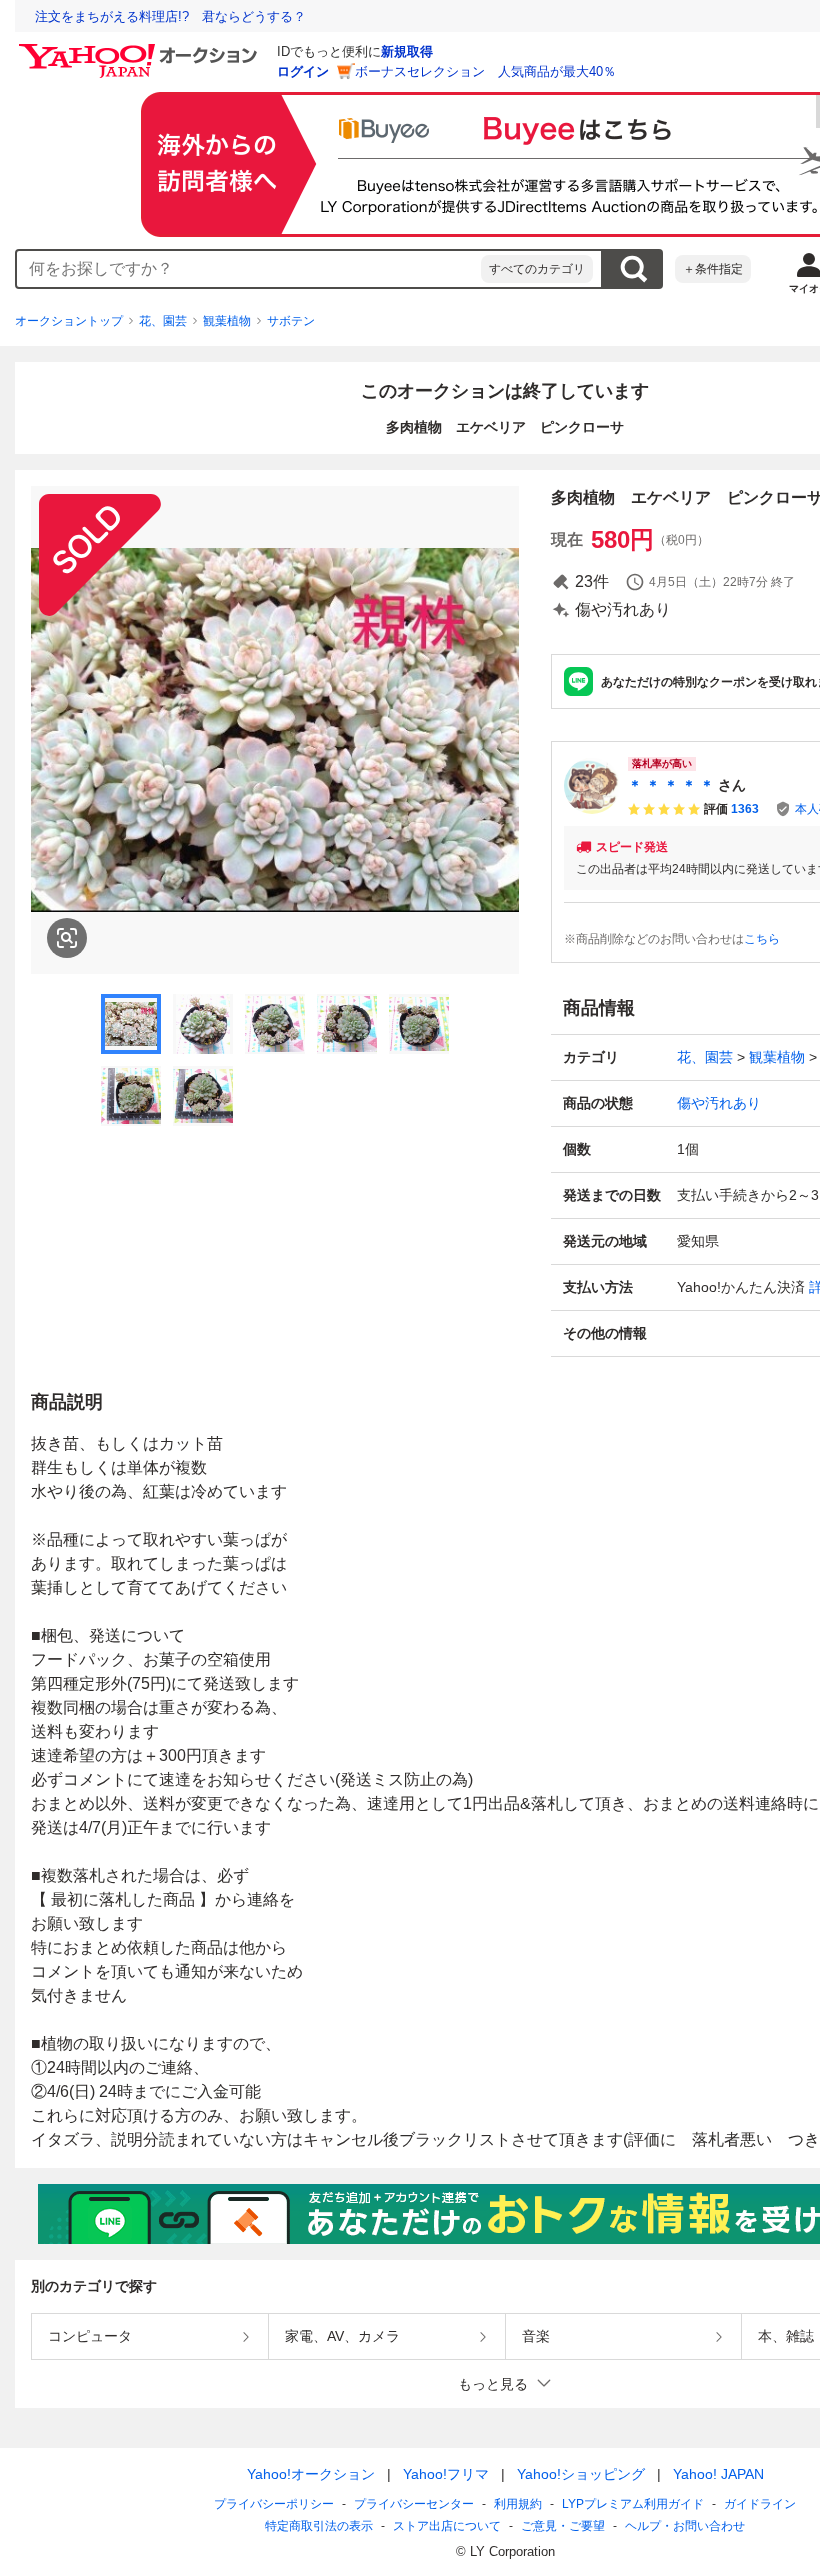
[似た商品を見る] (67, 938)
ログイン (303, 71)
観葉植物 (227, 321)
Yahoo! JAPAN (718, 2474)
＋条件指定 (713, 269)
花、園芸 (163, 321)
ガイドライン (760, 2504)
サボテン (291, 321)
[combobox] (249, 269)
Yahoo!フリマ (446, 2474)
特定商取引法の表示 (319, 2526)
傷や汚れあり (719, 1103)
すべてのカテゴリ (537, 269)
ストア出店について (447, 2526)
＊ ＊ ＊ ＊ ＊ (671, 785)
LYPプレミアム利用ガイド (633, 2504)
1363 (745, 809)
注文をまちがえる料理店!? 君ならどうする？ (170, 16)
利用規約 (518, 2504)
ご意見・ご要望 (563, 2526)
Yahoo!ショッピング (581, 2474)
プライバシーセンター (414, 2504)
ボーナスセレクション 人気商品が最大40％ (485, 71)
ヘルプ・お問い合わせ (685, 2526)
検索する (633, 269)
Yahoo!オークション (311, 2474)
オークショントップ (69, 321)
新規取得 (407, 51)
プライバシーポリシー (274, 2504)
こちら (762, 939)
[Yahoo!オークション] (141, 49)
